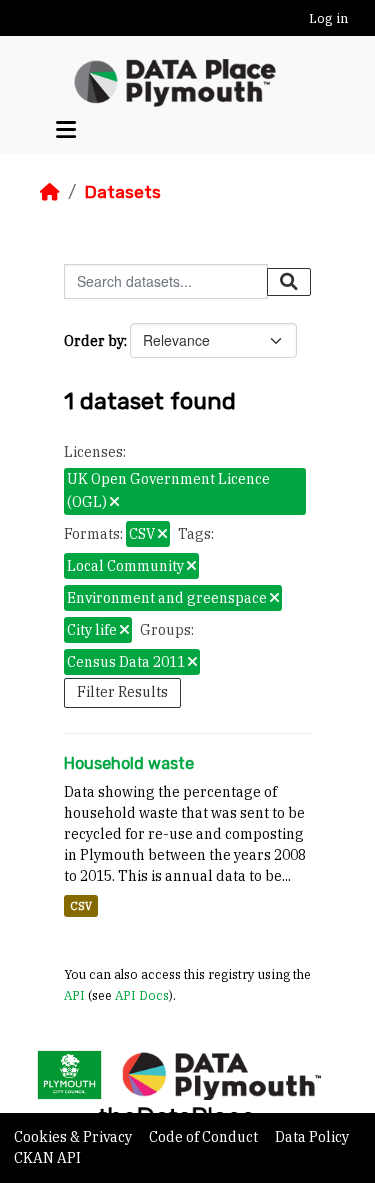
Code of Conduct (205, 1137)
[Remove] (114, 503)
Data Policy (312, 1137)
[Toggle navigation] (66, 129)
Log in (328, 18)
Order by (94, 341)
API (74, 995)
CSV (81, 906)
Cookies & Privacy (74, 1137)
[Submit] (289, 282)
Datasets (122, 192)
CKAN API (47, 1158)
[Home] (50, 192)
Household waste (129, 763)
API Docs (142, 995)
